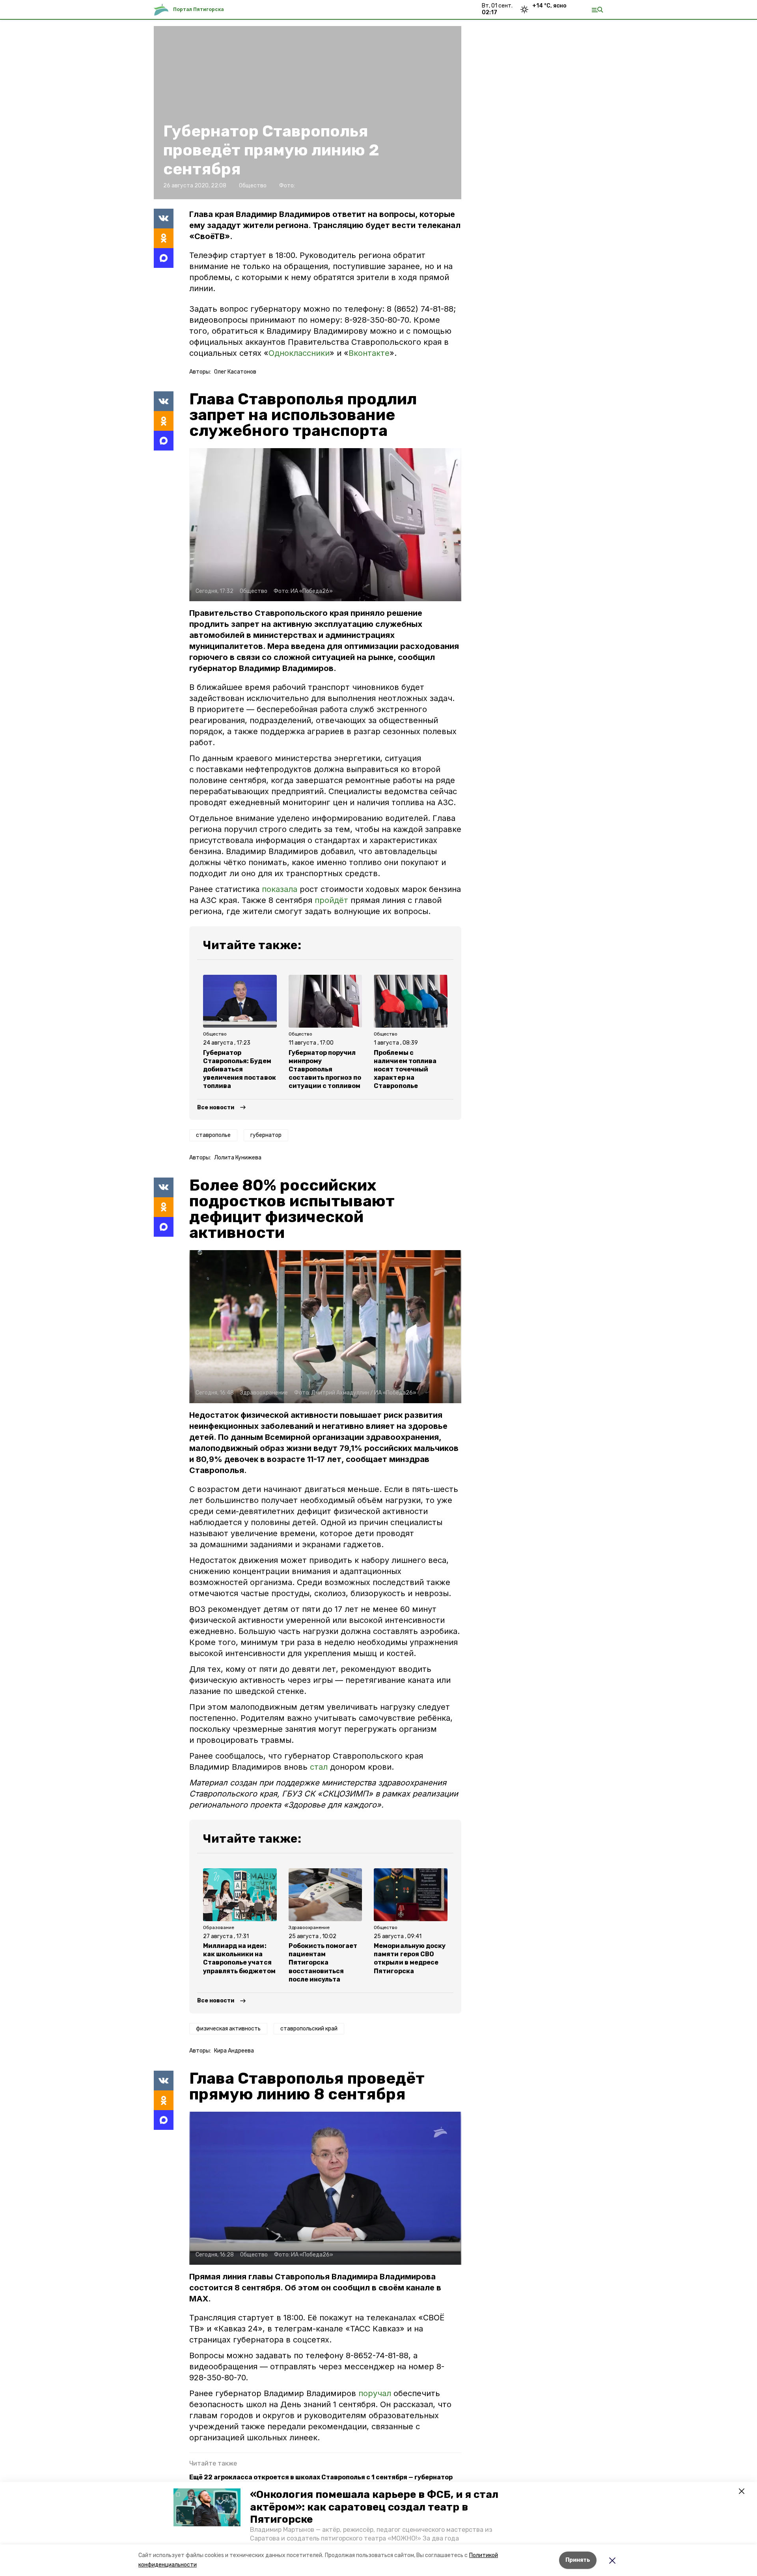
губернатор (266, 1135)
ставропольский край (309, 2029)
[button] (207, 2507)
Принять (578, 2560)
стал (319, 1767)
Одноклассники (299, 353)
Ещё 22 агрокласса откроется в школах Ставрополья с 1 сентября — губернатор (321, 2477)
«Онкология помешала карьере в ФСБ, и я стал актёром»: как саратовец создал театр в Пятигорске (374, 2507)
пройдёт (331, 900)
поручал (376, 2393)
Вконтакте (369, 353)
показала (280, 889)
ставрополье (213, 1135)
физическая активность (228, 2029)
